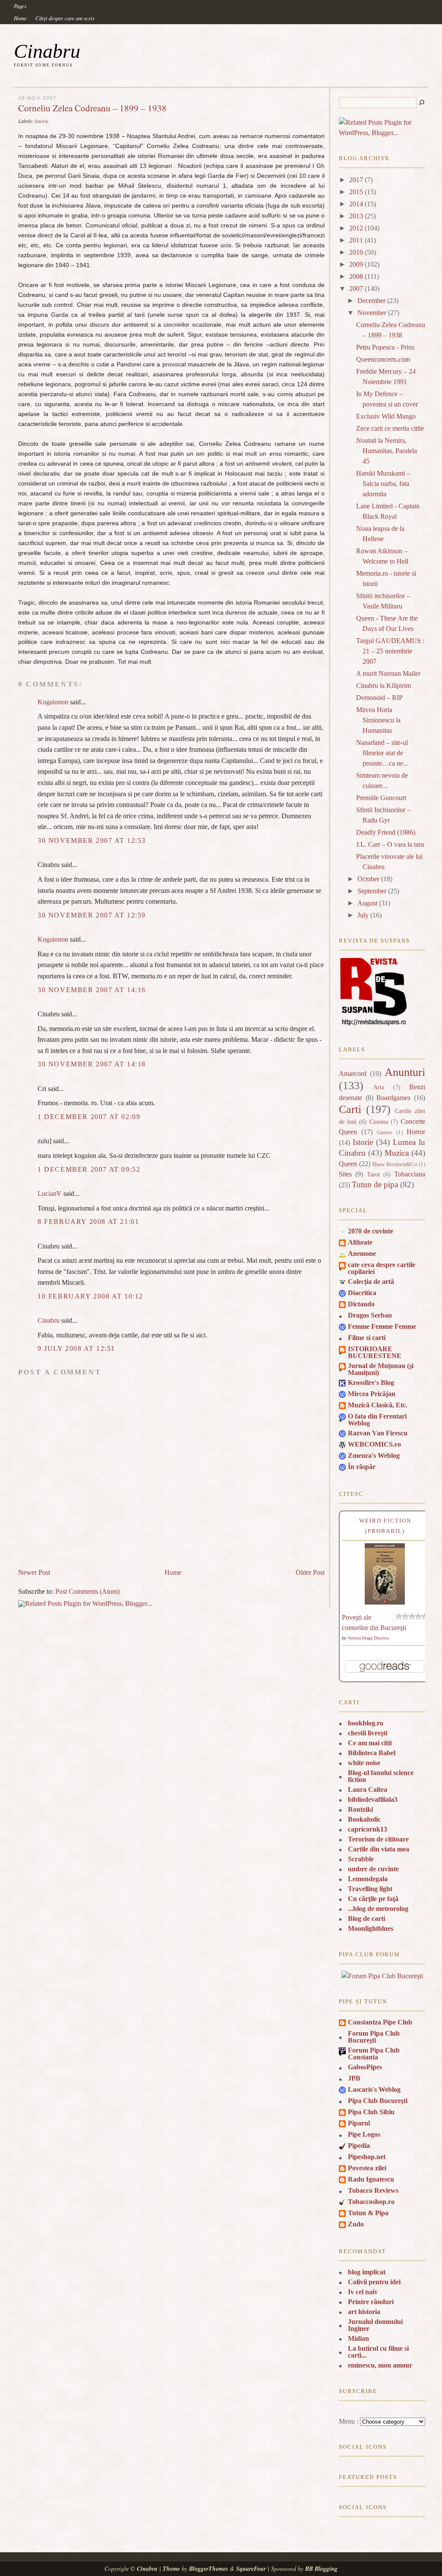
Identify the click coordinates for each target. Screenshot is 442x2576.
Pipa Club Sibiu (371, 2112)
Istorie (42, 121)
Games (385, 1132)
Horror (416, 1132)
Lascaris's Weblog (374, 2089)
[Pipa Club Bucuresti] (382, 1976)
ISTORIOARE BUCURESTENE (375, 1352)
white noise (364, 1763)
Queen (348, 1164)
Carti (350, 1109)
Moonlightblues (371, 1928)
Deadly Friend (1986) (386, 832)
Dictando (361, 1304)
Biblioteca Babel (372, 1753)
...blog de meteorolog (378, 1909)
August (367, 903)
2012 (356, 228)
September (372, 891)
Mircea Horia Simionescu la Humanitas (378, 720)
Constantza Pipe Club (380, 2022)
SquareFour (251, 2569)
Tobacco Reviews (373, 2190)
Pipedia (359, 2146)
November (372, 313)
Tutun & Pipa (368, 2213)
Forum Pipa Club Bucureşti (374, 2037)
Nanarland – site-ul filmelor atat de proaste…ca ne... (382, 753)
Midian (358, 2338)
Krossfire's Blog (371, 1383)
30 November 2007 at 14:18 (92, 1064)
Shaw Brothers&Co (395, 1164)
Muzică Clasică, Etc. (378, 1405)
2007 (356, 288)
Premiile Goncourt (381, 798)
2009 (356, 264)
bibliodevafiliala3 (373, 1799)
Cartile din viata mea (379, 1849)
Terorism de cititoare (378, 1839)
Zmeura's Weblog (374, 1455)
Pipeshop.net (367, 2157)
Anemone (362, 1253)
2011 (356, 240)
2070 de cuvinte (371, 1231)
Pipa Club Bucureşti (378, 2101)
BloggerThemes (208, 2569)
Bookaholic (364, 1819)
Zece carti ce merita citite (390, 428)
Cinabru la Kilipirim (384, 686)
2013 (356, 216)
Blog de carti (366, 1919)
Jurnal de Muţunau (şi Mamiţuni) (381, 1369)
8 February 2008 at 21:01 (88, 1222)
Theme (171, 2569)
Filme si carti (367, 1338)
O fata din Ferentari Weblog (377, 1420)
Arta (379, 1087)
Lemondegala (368, 1879)
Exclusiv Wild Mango (386, 416)
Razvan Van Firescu (378, 1433)
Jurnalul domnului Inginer (375, 2325)
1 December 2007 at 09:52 (89, 1169)
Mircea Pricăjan (372, 1394)
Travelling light (370, 1889)
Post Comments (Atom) (87, 1591)
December (371, 301)
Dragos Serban (370, 1315)
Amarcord (353, 1074)
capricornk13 (368, 1829)
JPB (354, 2078)
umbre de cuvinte (373, 1869)
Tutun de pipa (375, 1184)
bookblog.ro (366, 1723)
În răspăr (362, 1467)
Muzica (397, 1153)
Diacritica (362, 1293)
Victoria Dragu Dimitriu (368, 1638)
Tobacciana (410, 1174)
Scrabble (361, 1859)
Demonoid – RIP (379, 698)
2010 (356, 252)
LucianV (50, 1193)
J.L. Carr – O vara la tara (390, 844)
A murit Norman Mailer (388, 673)
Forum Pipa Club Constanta (374, 2054)
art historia (364, 2312)
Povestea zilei (367, 2168)
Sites (345, 1174)
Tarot (373, 1174)
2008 (356, 276)
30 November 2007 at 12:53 (92, 840)
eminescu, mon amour (380, 2365)
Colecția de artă (371, 1282)
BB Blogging (321, 2569)
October (368, 879)
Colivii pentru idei (374, 2282)
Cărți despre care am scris (65, 18)
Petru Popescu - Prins (385, 347)
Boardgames (393, 1098)
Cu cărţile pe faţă (373, 1899)
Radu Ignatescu (371, 2179)
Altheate (360, 1242)
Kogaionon (53, 702)
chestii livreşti (368, 1733)
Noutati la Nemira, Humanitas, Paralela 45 (387, 451)
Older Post (310, 1572)
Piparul (359, 2123)
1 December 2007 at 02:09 (89, 1117)
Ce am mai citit (370, 1743)
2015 (356, 192)
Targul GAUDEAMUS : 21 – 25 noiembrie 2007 (390, 651)
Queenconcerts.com (383, 359)
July (363, 915)
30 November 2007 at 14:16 (92, 990)
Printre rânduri (371, 2302)
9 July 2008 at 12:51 (76, 1348)
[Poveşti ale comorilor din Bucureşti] (385, 1602)
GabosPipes (365, 2067)
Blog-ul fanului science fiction (381, 1776)
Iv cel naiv (363, 2292)
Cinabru (47, 51)
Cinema (379, 1122)
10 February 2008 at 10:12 (90, 1296)
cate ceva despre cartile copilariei (382, 1268)
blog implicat (367, 2272)
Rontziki (360, 1809)
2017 (356, 180)
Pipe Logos (364, 2134)
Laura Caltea (368, 1789)
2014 (356, 204)
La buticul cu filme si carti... (378, 2352)
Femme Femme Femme (382, 1326)
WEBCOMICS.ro (374, 1444)
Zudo (356, 2224)
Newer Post (34, 1572)
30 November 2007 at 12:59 (92, 915)
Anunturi (405, 1072)
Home (20, 18)
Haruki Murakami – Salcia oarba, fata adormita (383, 484)
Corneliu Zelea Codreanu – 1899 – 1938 (92, 108)
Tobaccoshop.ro (371, 2202)
